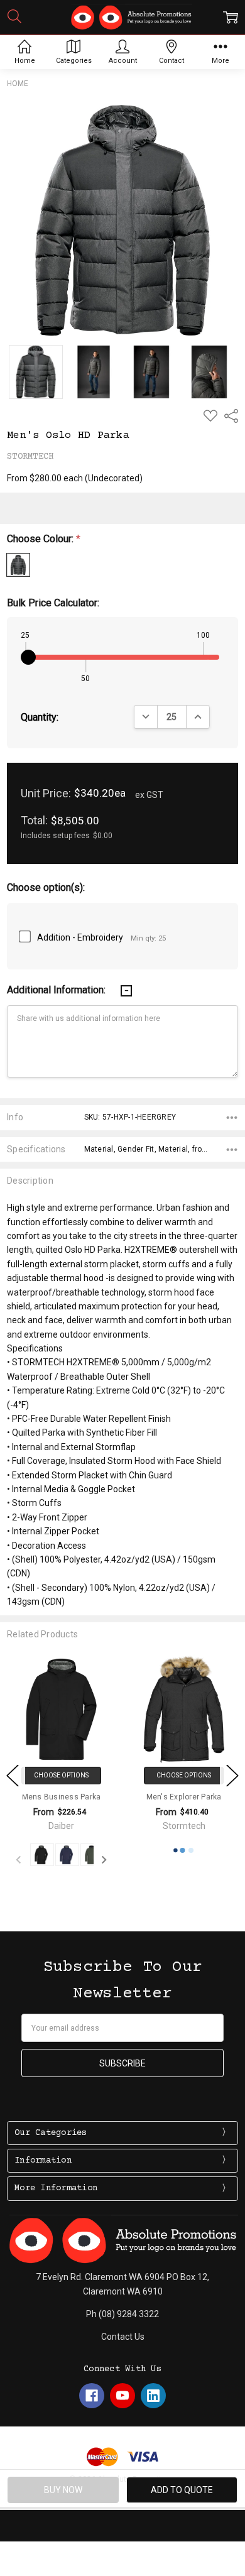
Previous (13, 1775)
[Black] (28, 1855)
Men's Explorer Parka (170, 1797)
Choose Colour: (44, 539)
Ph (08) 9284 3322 (122, 2314)
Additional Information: (57, 990)
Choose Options (47, 1775)
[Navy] (53, 1855)
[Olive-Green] (78, 1855)
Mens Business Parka (47, 1797)
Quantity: (40, 717)
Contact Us (123, 2337)
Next (232, 1775)
